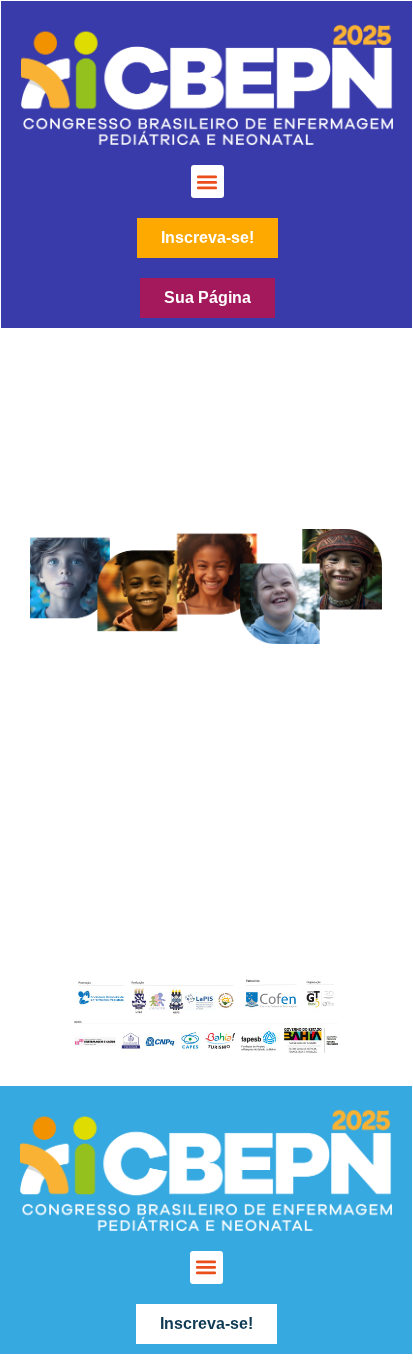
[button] (207, 181)
